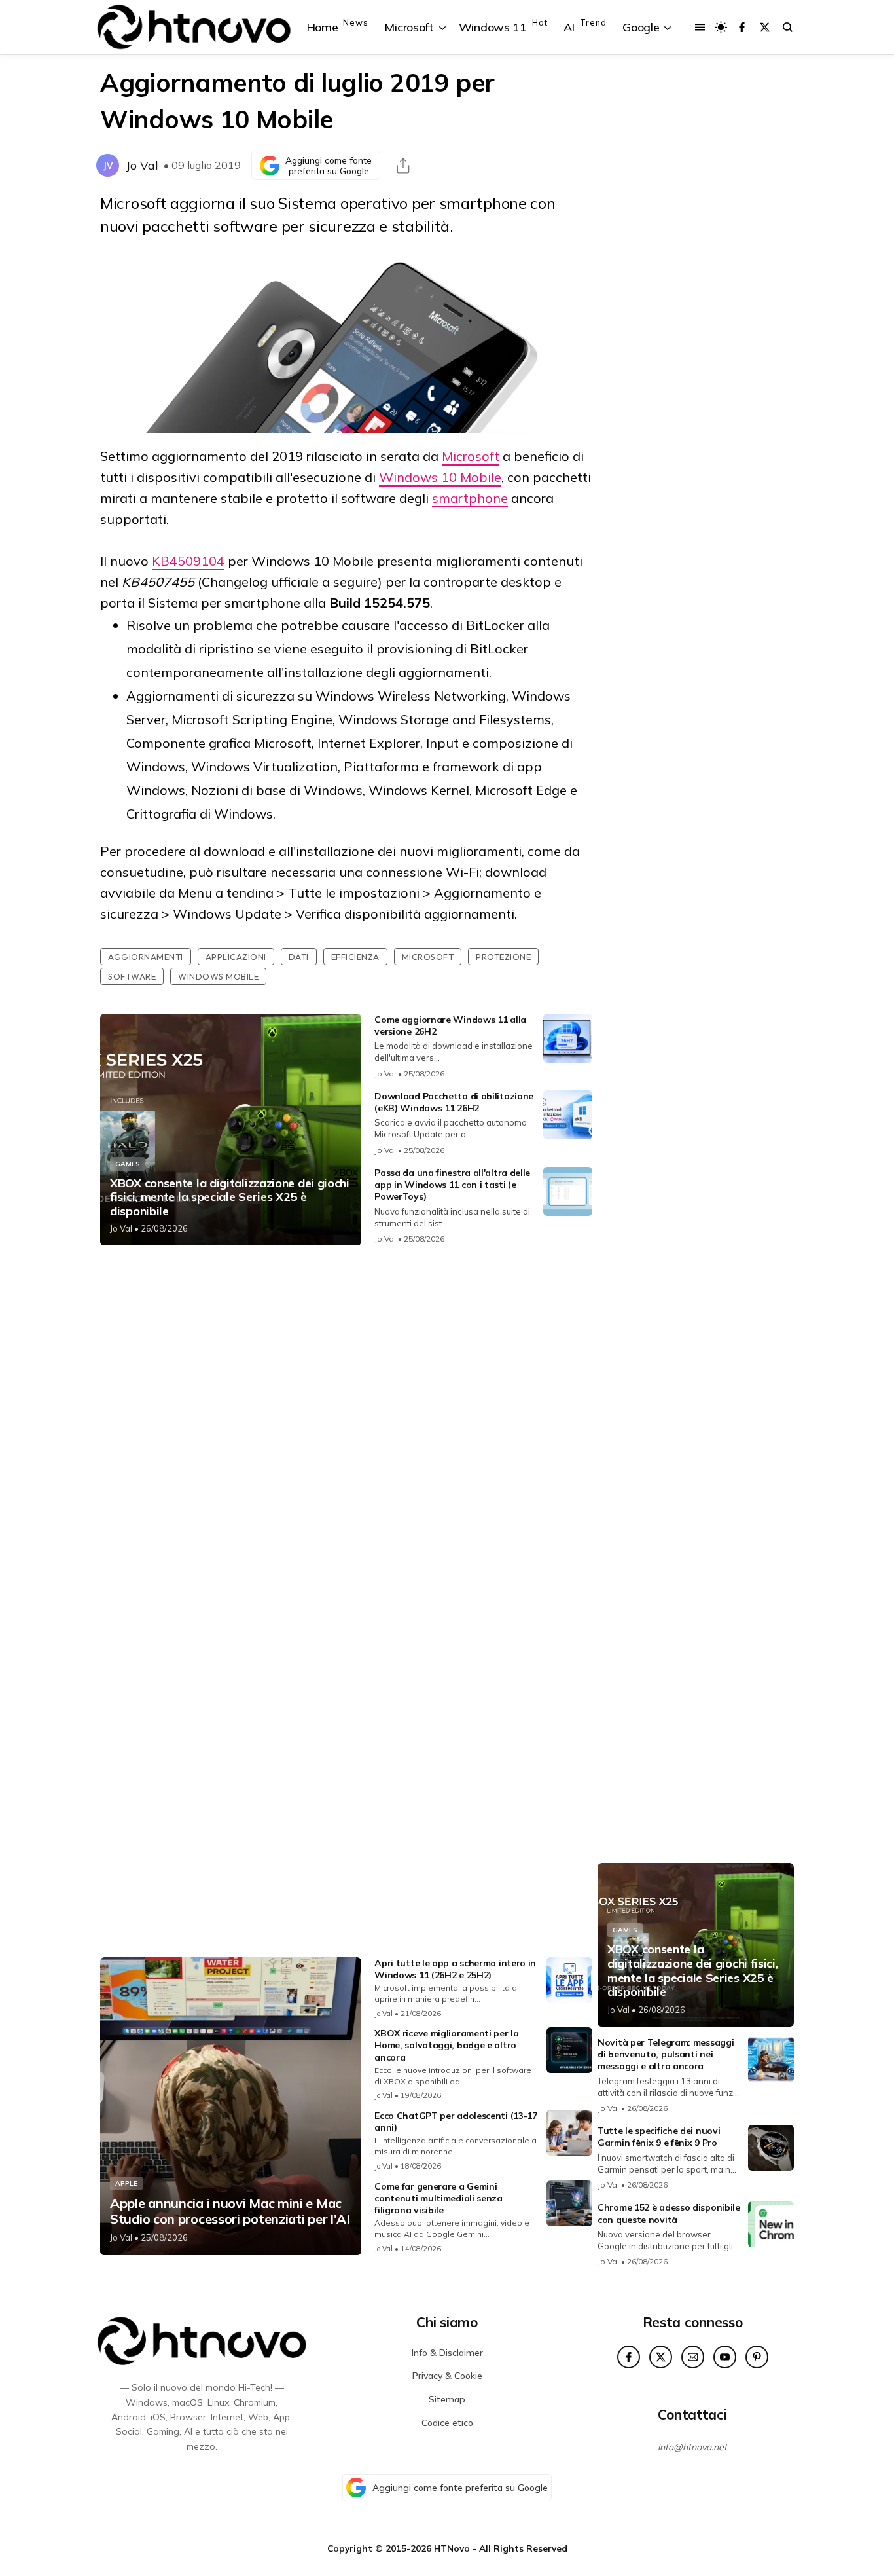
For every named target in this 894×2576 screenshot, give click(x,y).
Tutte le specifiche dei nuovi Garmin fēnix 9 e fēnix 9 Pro (659, 2137)
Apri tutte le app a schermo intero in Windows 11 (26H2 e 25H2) (455, 1969)
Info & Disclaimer (447, 2353)
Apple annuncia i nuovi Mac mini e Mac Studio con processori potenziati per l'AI (230, 2211)
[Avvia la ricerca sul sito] (788, 27)
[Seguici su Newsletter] (693, 2357)
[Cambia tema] (721, 27)
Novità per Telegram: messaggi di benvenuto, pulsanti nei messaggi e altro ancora (666, 2054)
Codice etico (447, 2423)
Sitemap (447, 2399)
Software (132, 976)
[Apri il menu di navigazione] (700, 27)
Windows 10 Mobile (440, 477)
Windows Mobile (218, 976)
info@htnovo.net (692, 2447)
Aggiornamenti (146, 957)
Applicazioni (236, 957)
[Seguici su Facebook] (742, 27)
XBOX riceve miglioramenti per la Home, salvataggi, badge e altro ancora (446, 2045)
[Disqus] (346, 1429)
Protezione (503, 957)
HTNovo (452, 2548)
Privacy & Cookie (447, 2376)
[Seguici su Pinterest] (757, 2357)
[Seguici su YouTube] (725, 2357)
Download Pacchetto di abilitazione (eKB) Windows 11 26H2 (454, 1102)
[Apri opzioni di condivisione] (403, 166)
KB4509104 (188, 561)
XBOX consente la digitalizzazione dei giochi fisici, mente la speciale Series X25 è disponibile (230, 1197)
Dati (299, 957)
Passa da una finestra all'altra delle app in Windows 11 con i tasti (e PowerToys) (452, 1185)
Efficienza (355, 957)
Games (128, 1164)
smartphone (470, 498)
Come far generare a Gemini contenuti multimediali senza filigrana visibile (438, 2198)
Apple (126, 2183)
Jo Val (142, 165)
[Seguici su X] (765, 27)
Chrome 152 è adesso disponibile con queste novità (669, 2213)
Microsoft (471, 456)
